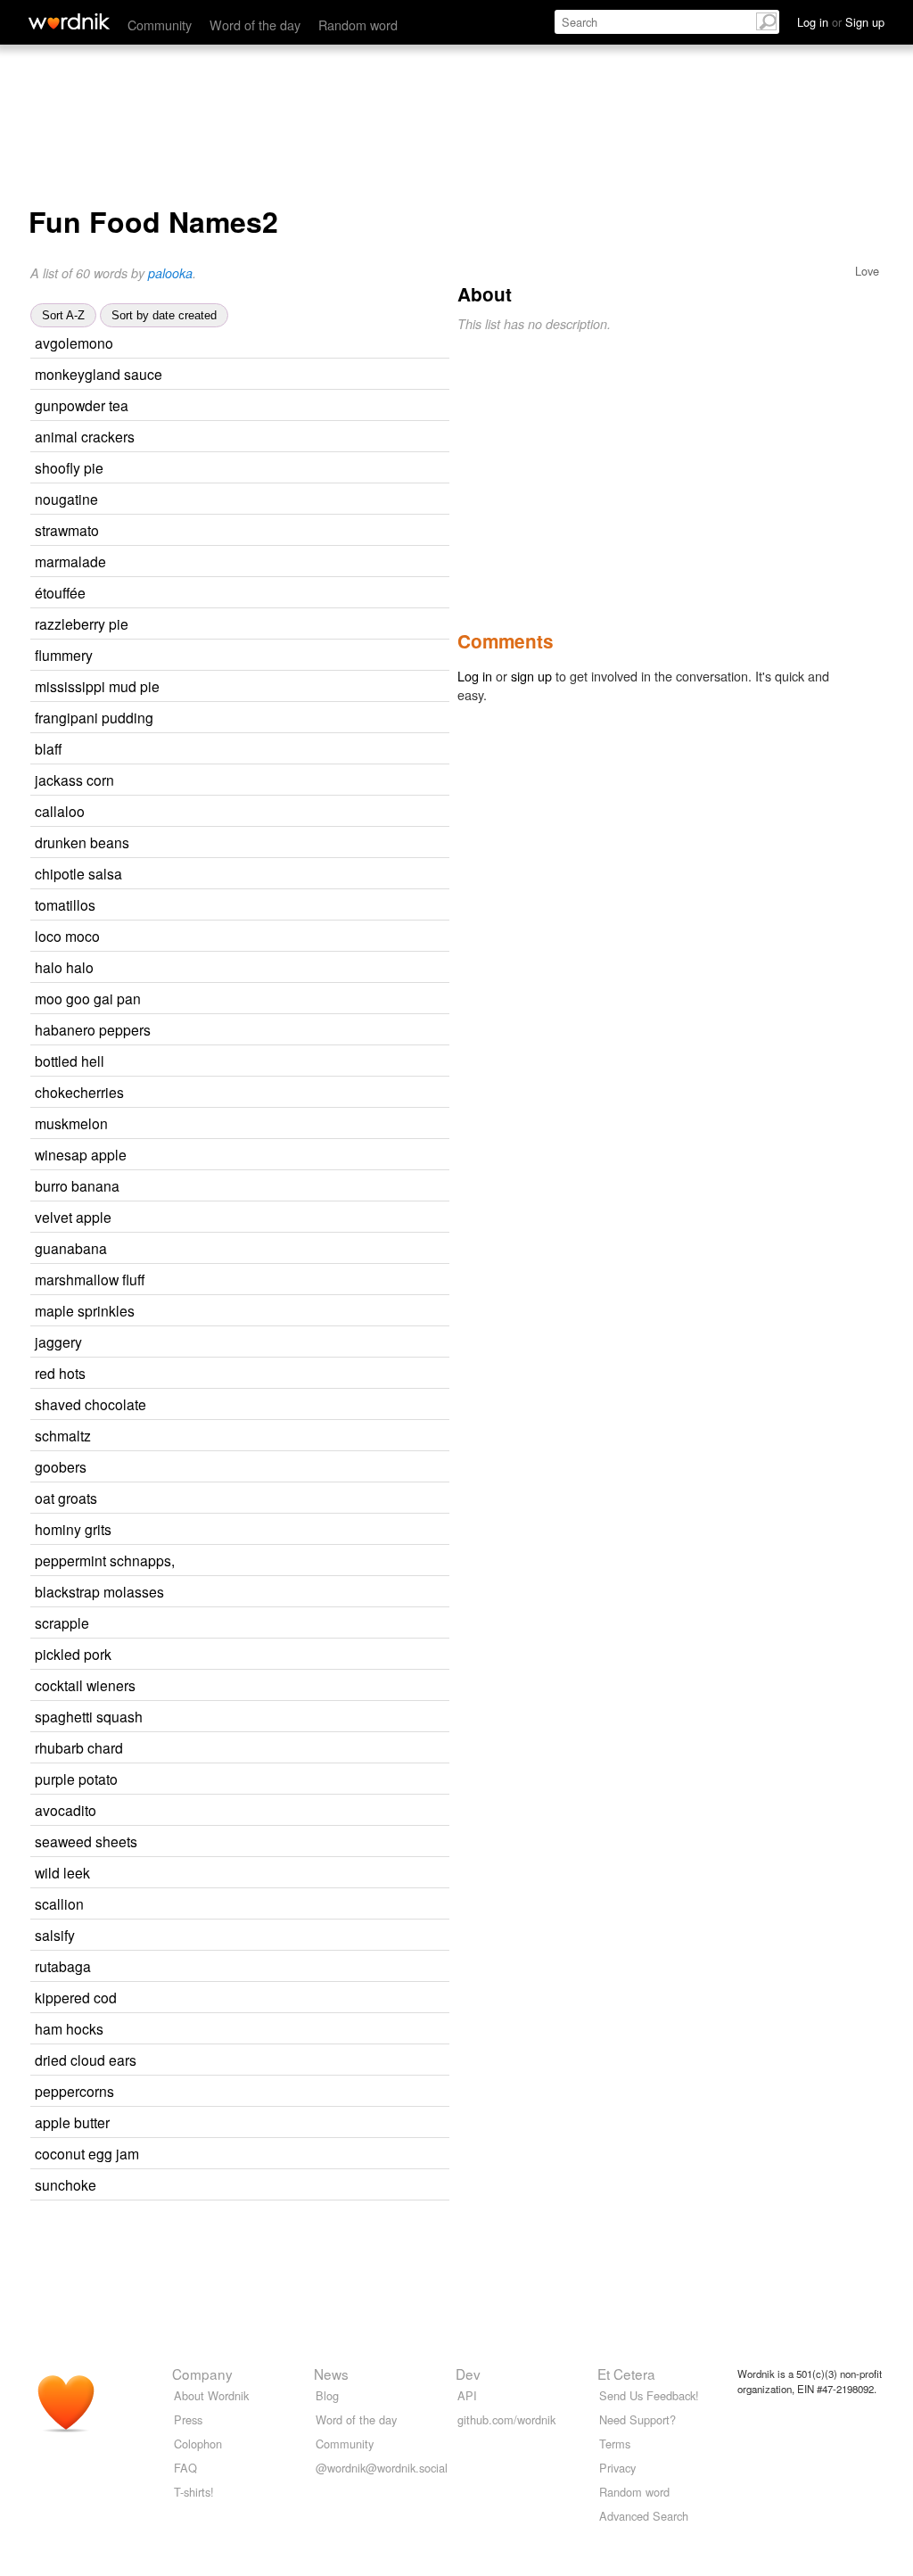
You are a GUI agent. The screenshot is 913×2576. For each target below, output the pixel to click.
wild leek (62, 1872)
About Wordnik (211, 2395)
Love (867, 271)
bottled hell (70, 1061)
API (467, 2395)
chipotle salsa (78, 873)
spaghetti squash (89, 1716)
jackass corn (74, 780)
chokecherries (79, 1092)
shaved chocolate (90, 1404)
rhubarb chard (79, 1747)
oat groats (66, 1498)
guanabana (71, 1248)
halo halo (64, 967)
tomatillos (65, 904)
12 (300, 344)
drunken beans (82, 842)
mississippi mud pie (97, 686)
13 (273, 594)
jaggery (58, 1342)
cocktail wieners (85, 1685)
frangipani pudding (94, 717)
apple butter (72, 2122)
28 (269, 1343)
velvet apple (73, 1217)
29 (262, 1936)
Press (188, 2419)
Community (160, 25)
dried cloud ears (86, 2060)
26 (271, 1905)
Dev (468, 2374)
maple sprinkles (85, 1310)
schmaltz (63, 1435)
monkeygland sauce (99, 374)
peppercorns (74, 2091)
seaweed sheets (86, 1841)
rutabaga (63, 1966)
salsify (55, 1935)
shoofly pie (69, 467)
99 (280, 656)
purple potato (76, 1779)
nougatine (66, 499)
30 (278, 1437)
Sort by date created (164, 315)
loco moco (67, 936)
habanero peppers (93, 1029)
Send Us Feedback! (649, 2395)
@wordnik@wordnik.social (382, 2468)
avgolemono (74, 343)
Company (202, 2374)
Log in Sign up (841, 22)
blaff (48, 748)
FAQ (185, 2468)
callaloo (60, 811)
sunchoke (66, 2184)
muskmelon (71, 1123)
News (331, 2374)
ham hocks (69, 2028)
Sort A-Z (63, 315)
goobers (61, 1466)
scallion (59, 1903)
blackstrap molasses (99, 1591)
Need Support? (637, 2419)
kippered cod (76, 1997)
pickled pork (73, 1654)
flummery (64, 655)
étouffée (60, 592)
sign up (531, 676)
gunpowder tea (82, 405)
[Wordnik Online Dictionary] (69, 21)
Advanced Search (644, 2516)
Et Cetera (626, 2374)
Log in (475, 676)
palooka (170, 273)
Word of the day (255, 25)
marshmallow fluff (90, 1279)
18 (276, 1624)
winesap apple (81, 1154)
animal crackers (85, 436)
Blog (327, 2395)
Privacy (617, 2468)
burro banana (77, 1185)
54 (278, 1967)
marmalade (70, 561)
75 (293, 562)
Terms (615, 2444)
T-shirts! (194, 2492)
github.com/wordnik (506, 2419)
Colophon (198, 2444)
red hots (60, 1373)
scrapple (62, 1622)
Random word (358, 25)
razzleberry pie (82, 623)
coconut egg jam (87, 2153)
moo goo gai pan (88, 998)
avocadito (66, 1810)
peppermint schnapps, (105, 1560)
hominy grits (73, 1529)
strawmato (67, 530)
